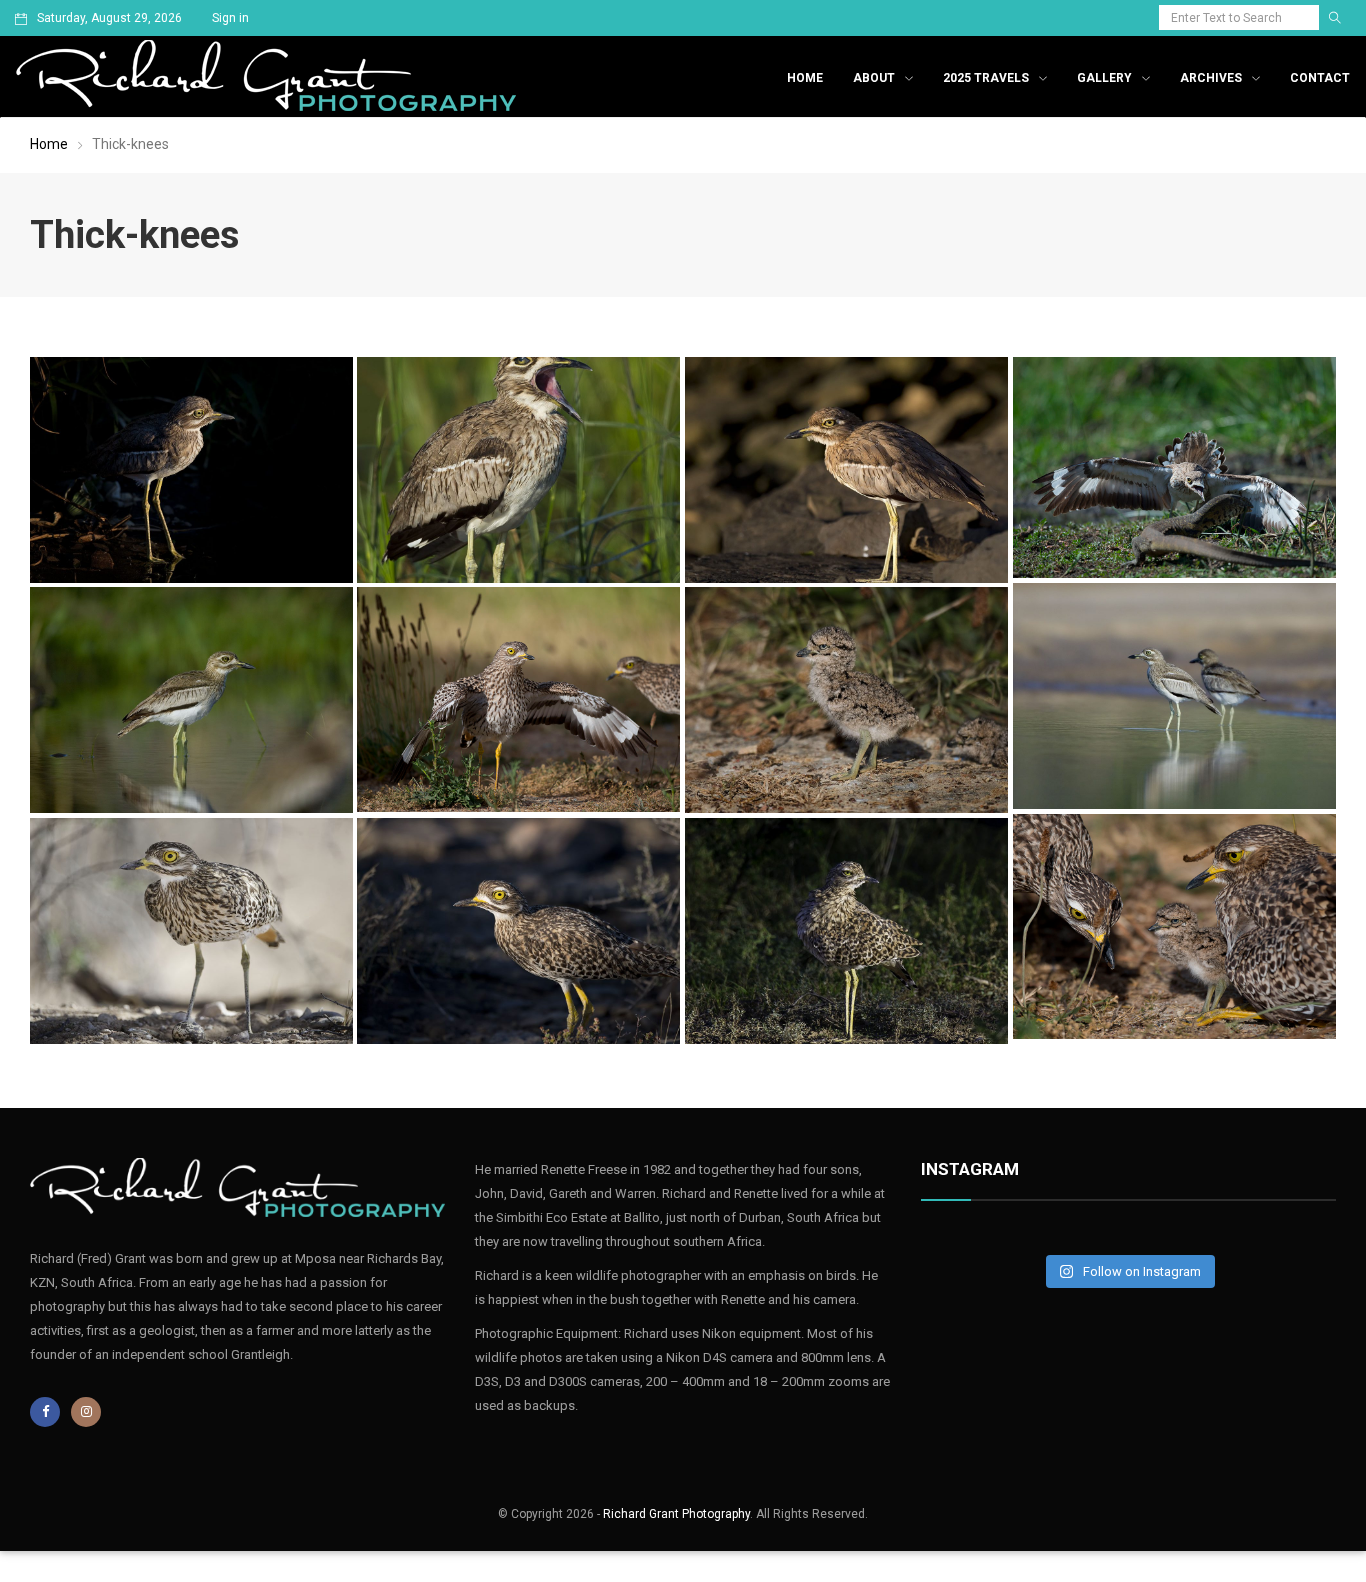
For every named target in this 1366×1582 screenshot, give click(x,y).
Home (805, 78)
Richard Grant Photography (676, 1514)
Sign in (230, 18)
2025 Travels (986, 78)
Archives (1211, 78)
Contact (1320, 78)
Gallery (1104, 78)
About (874, 78)
